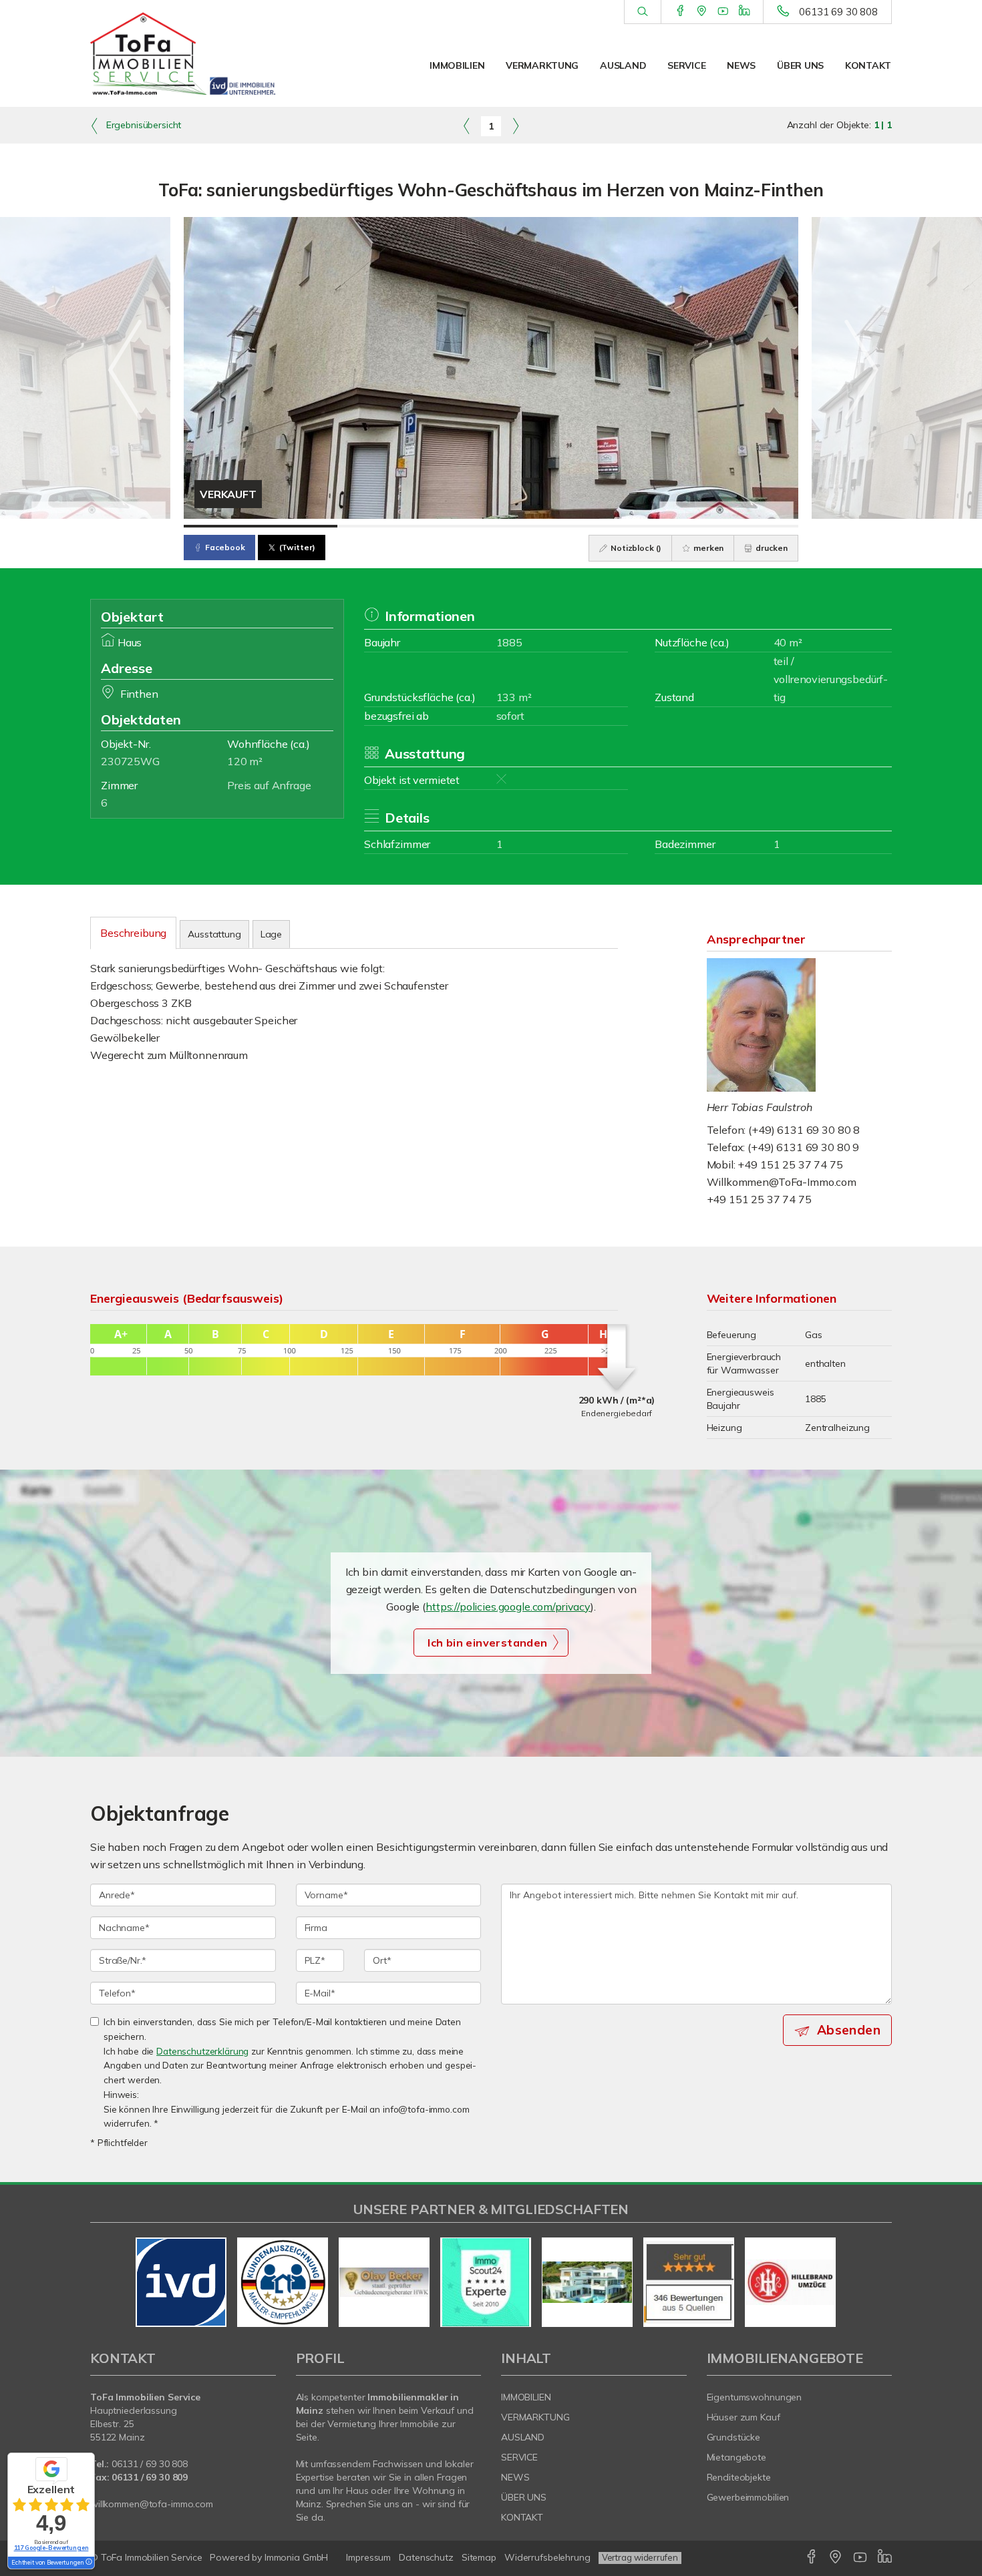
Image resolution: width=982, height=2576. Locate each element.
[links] (467, 126)
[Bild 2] (414, 526)
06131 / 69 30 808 (150, 2464)
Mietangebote (737, 2457)
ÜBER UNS (800, 65)
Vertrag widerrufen (640, 2557)
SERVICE (686, 65)
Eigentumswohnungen (755, 2397)
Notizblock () (635, 548)
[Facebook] (680, 11)
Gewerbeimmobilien (748, 2497)
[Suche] (642, 12)
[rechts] (515, 126)
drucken (771, 548)
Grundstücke (734, 2437)
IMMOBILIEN (457, 65)
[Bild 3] (568, 526)
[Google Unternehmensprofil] (702, 11)
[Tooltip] (88, 2563)
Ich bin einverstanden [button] (487, 1643)
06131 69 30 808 (838, 12)
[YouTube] (723, 11)
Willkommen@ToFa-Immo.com (782, 1182)
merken (707, 548)
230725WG (130, 761)
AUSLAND (623, 65)
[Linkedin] (745, 11)
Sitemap (479, 2557)
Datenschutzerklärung (202, 2051)
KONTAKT (868, 65)
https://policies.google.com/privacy (508, 1606)
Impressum (368, 2557)
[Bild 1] (261, 526)
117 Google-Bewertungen (51, 2548)
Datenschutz (426, 2557)
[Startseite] (183, 53)
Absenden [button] (849, 2030)
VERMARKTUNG (542, 65)
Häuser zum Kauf (744, 2417)
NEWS (741, 65)
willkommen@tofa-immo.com (152, 2504)
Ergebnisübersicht (142, 125)
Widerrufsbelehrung (547, 2557)
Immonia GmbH (297, 2557)
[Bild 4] (721, 526)
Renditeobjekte (739, 2477)
